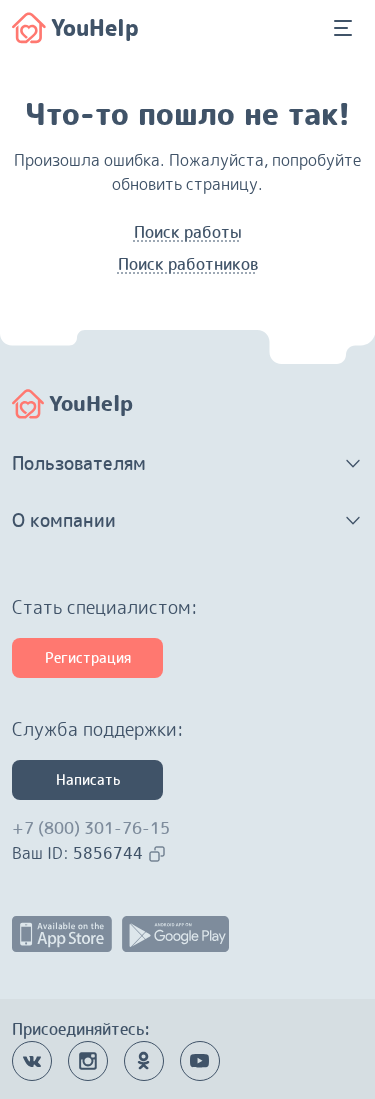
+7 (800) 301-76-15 (91, 828)
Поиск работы (188, 232)
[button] (187, 464)
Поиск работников (188, 264)
